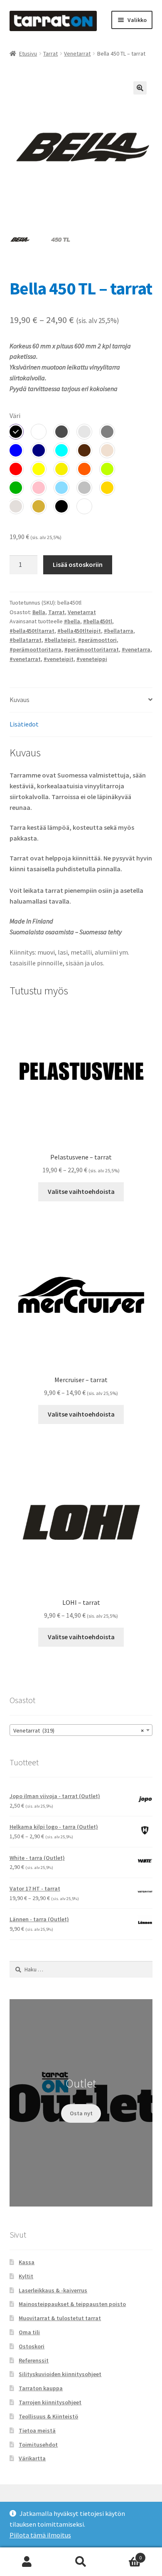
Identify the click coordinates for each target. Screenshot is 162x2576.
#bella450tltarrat (32, 631)
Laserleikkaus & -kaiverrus (53, 2290)
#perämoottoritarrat (92, 649)
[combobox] (81, 1730)
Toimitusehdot (38, 2445)
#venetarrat (25, 659)
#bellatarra (119, 631)
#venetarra (136, 649)
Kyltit (26, 2276)
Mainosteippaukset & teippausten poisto (72, 2304)
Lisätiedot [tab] (24, 724)
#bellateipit (60, 640)
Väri (15, 416)
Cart (125, 2555)
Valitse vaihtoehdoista (81, 1191)
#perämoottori (97, 640)
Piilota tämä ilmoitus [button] (40, 2535)
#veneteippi (92, 659)
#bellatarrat (26, 640)
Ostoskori (32, 2346)
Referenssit (34, 2360)
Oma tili (29, 2332)
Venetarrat (77, 53)
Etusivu (28, 53)
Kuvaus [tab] (20, 700)
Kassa (27, 2262)
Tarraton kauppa (41, 2388)
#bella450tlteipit (79, 631)
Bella (39, 612)
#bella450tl (98, 621)
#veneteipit (59, 659)
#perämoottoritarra (36, 649)
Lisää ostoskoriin (78, 564)
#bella (72, 621)
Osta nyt (81, 2113)
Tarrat (50, 53)
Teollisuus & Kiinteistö (48, 2416)
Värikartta (32, 2458)
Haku (81, 2562)
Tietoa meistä (37, 2430)
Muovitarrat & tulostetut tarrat (60, 2318)
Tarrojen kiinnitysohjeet (50, 2402)
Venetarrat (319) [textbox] (79, 1730)
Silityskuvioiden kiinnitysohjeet (60, 2374)
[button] (140, 88)
